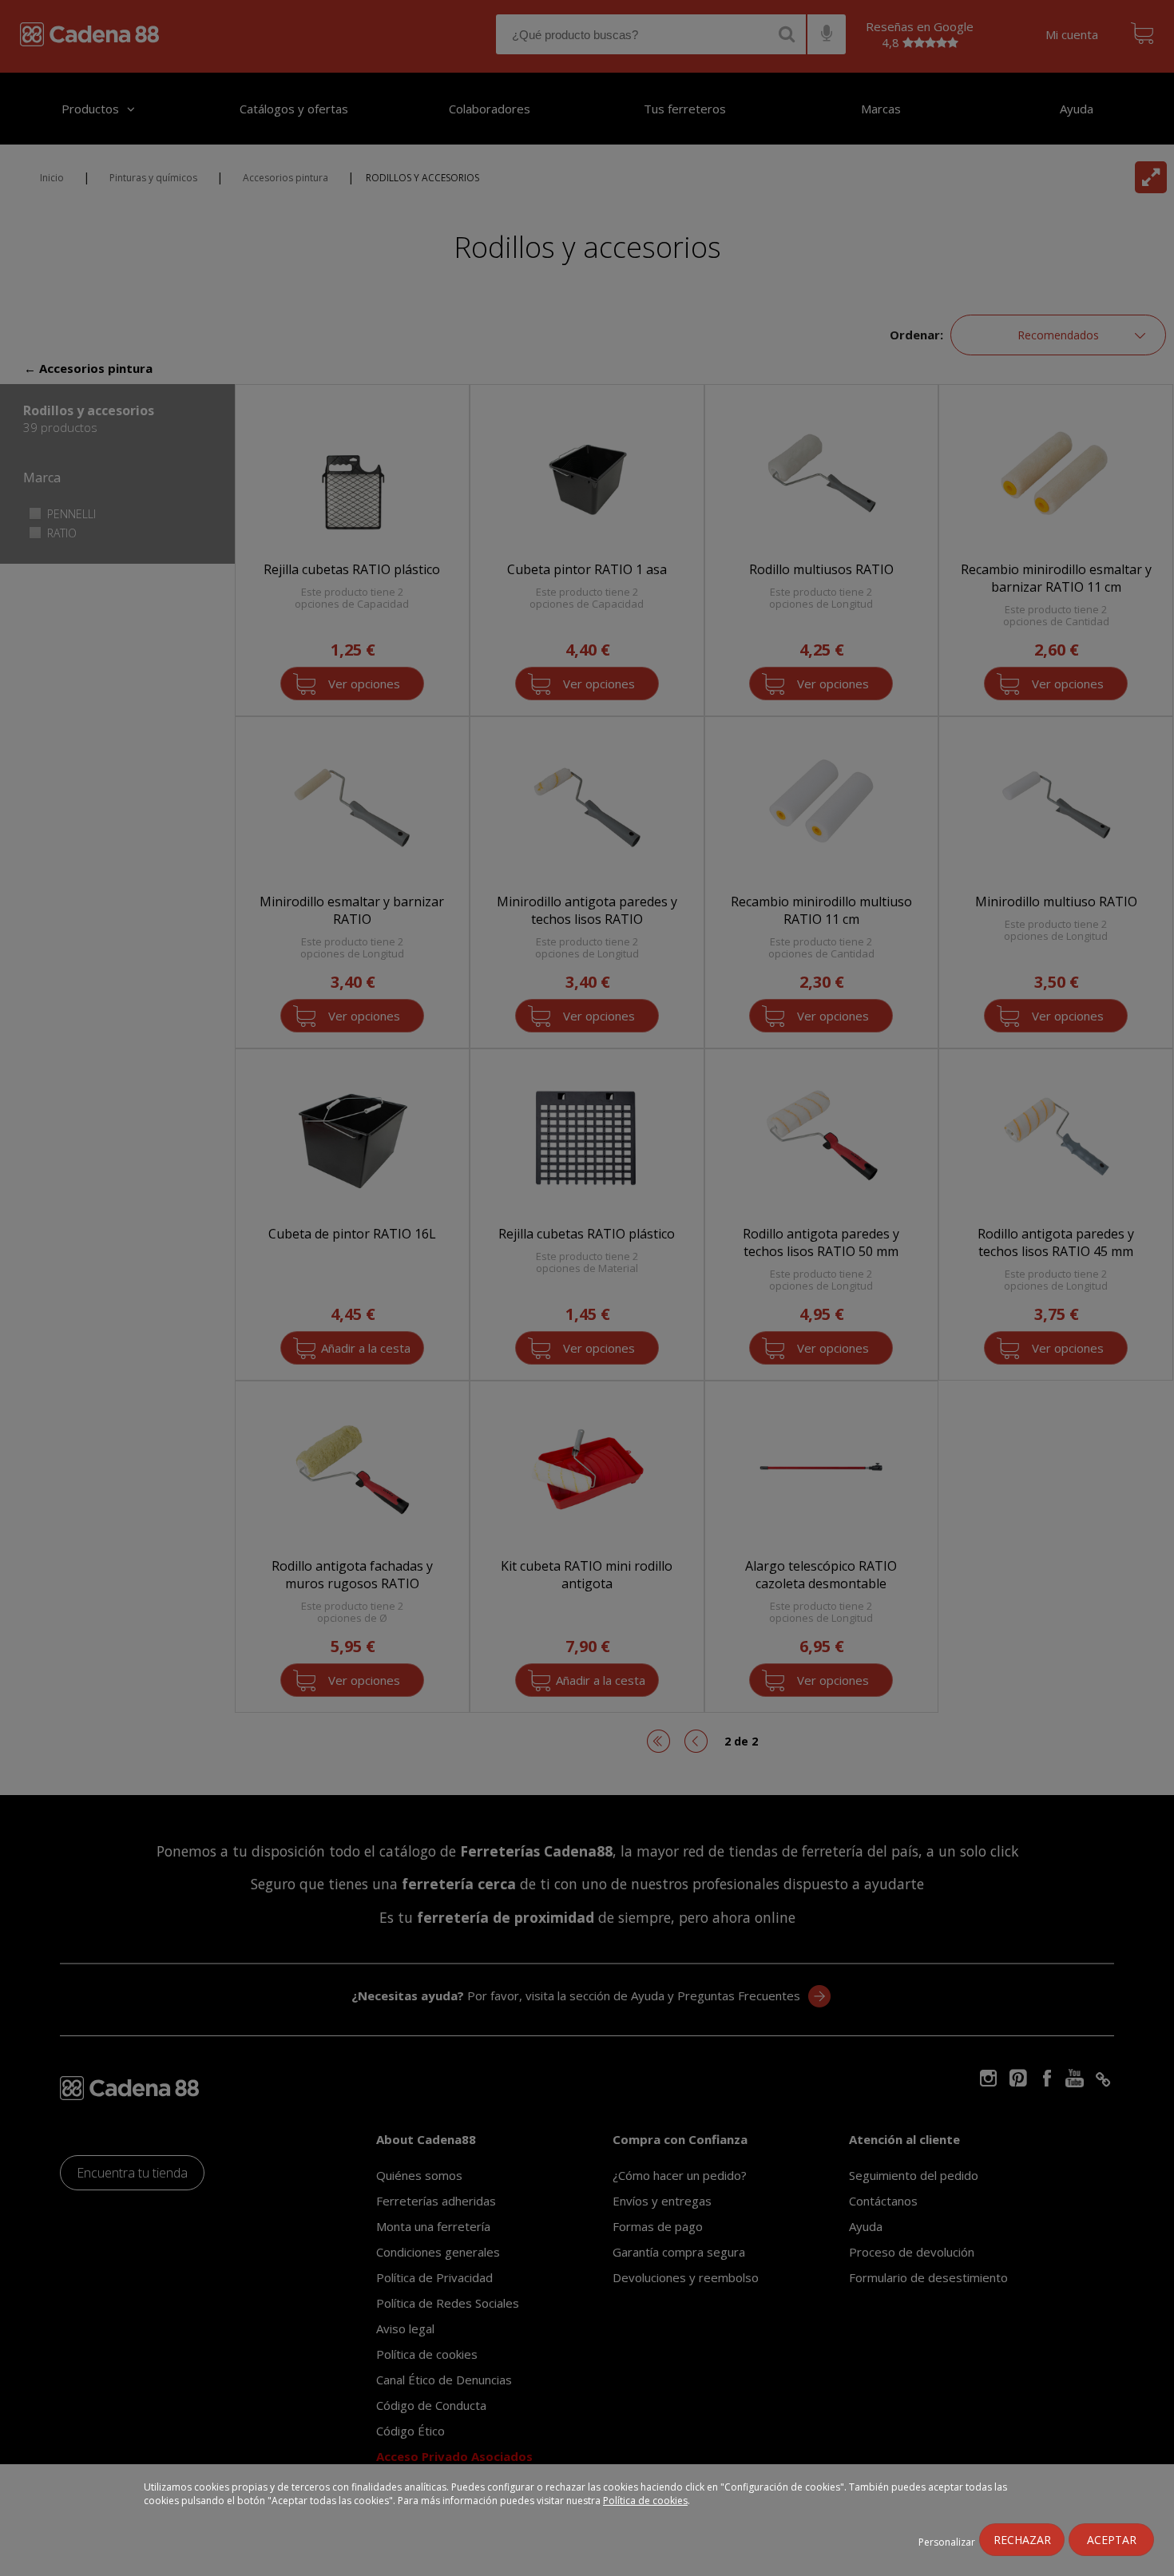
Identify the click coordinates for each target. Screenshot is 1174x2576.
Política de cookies (645, 2501)
